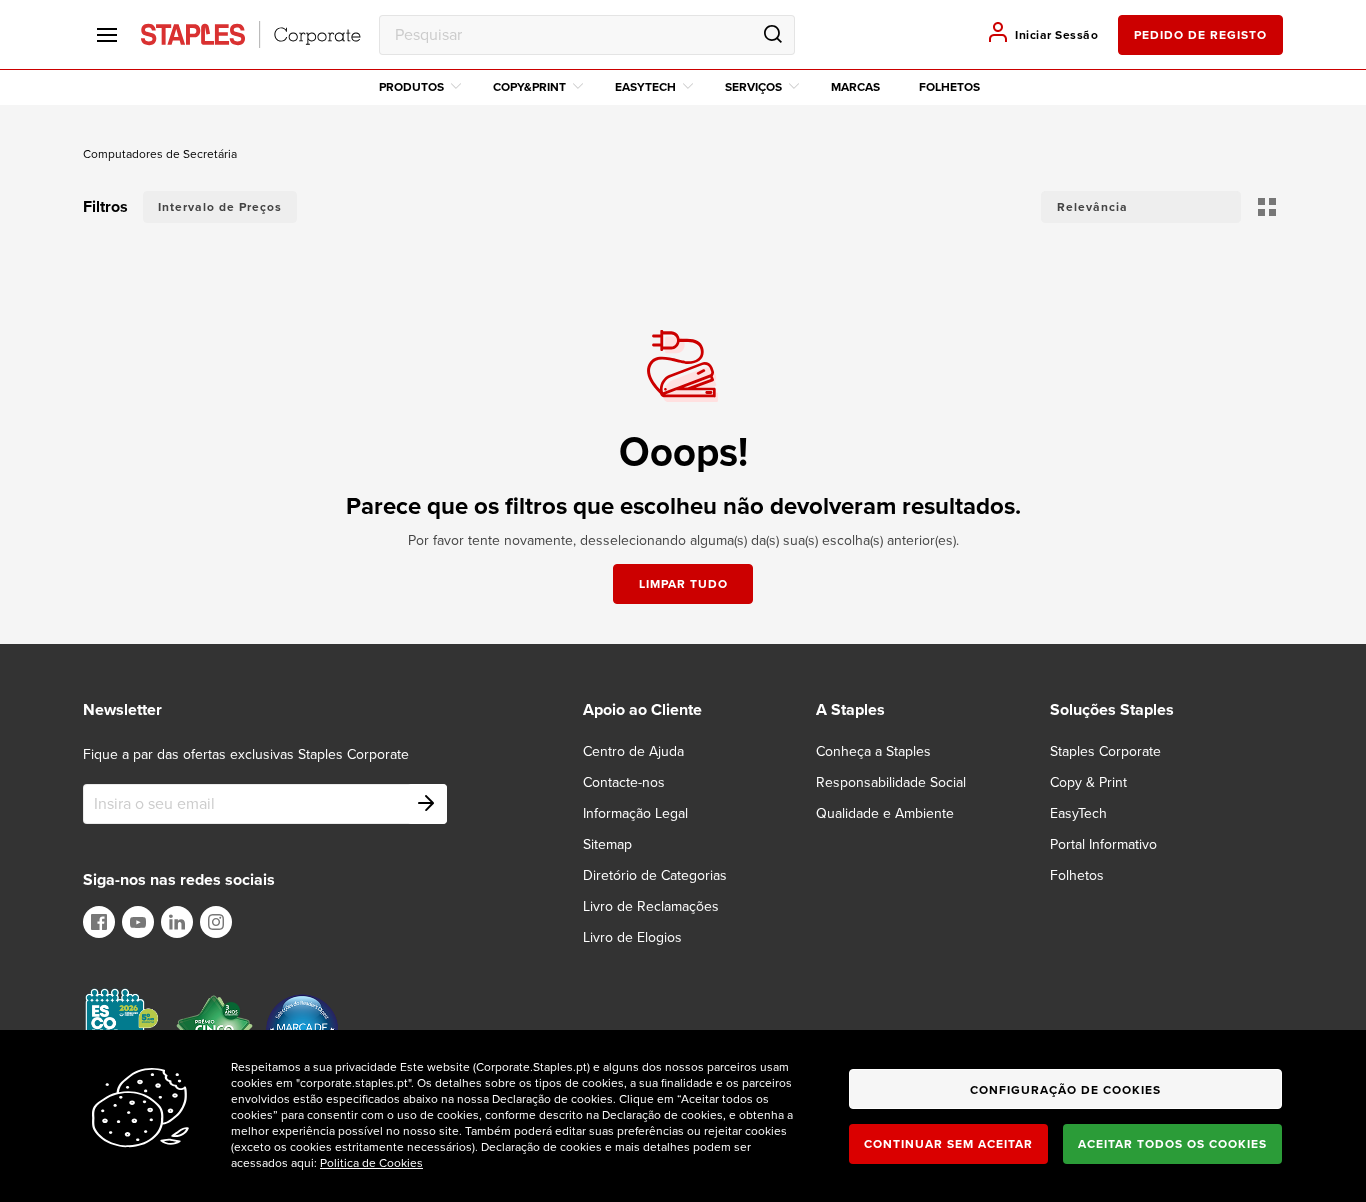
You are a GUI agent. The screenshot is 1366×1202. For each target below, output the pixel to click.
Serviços (753, 87)
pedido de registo (1200, 35)
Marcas (855, 87)
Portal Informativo (1103, 844)
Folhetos (949, 87)
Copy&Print (529, 87)
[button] (1141, 207)
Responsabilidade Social (891, 782)
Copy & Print (1088, 782)
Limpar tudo (683, 584)
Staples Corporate (1105, 751)
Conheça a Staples (873, 751)
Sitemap (607, 844)
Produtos (411, 87)
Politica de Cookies (371, 1163)
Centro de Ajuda (633, 751)
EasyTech (645, 87)
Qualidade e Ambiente (885, 813)
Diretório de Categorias (655, 875)
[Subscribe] (427, 804)
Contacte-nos (624, 782)
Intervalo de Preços (220, 207)
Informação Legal (635, 813)
